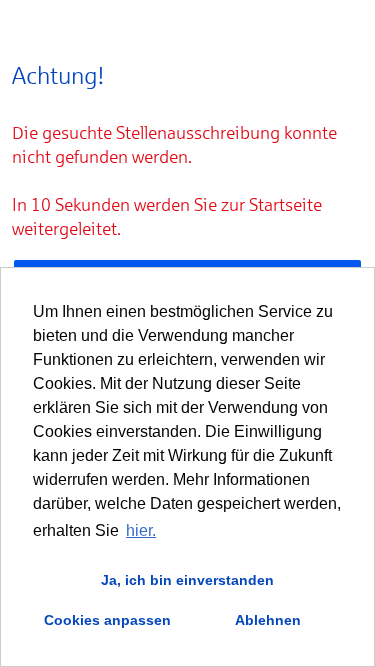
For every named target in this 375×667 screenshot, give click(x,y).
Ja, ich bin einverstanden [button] (187, 580)
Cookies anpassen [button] (107, 620)
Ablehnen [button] (268, 620)
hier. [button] (141, 530)
